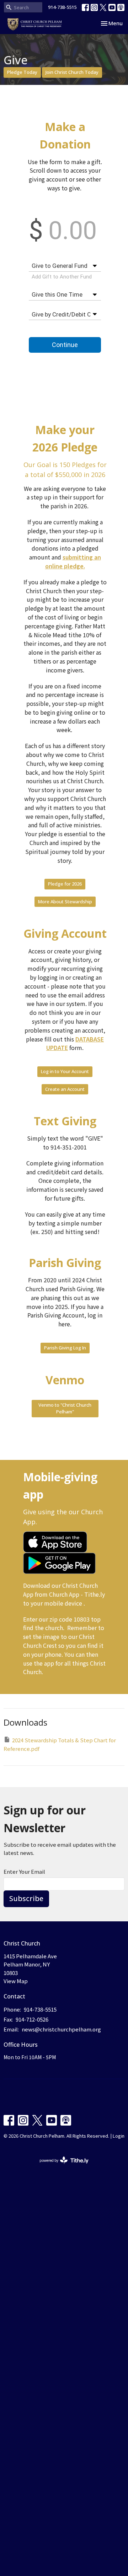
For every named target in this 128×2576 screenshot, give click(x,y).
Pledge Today (22, 72)
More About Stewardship (65, 902)
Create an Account (65, 1089)
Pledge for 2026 (65, 884)
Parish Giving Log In (65, 1348)
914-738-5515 (62, 7)
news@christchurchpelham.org (61, 2029)
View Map (16, 1981)
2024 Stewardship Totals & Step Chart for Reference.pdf (60, 1744)
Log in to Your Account (65, 1071)
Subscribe (26, 1898)
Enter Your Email (24, 1871)
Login (119, 2136)
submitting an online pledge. (73, 561)
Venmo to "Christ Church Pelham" (65, 1408)
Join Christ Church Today (72, 72)
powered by (60, 2166)
